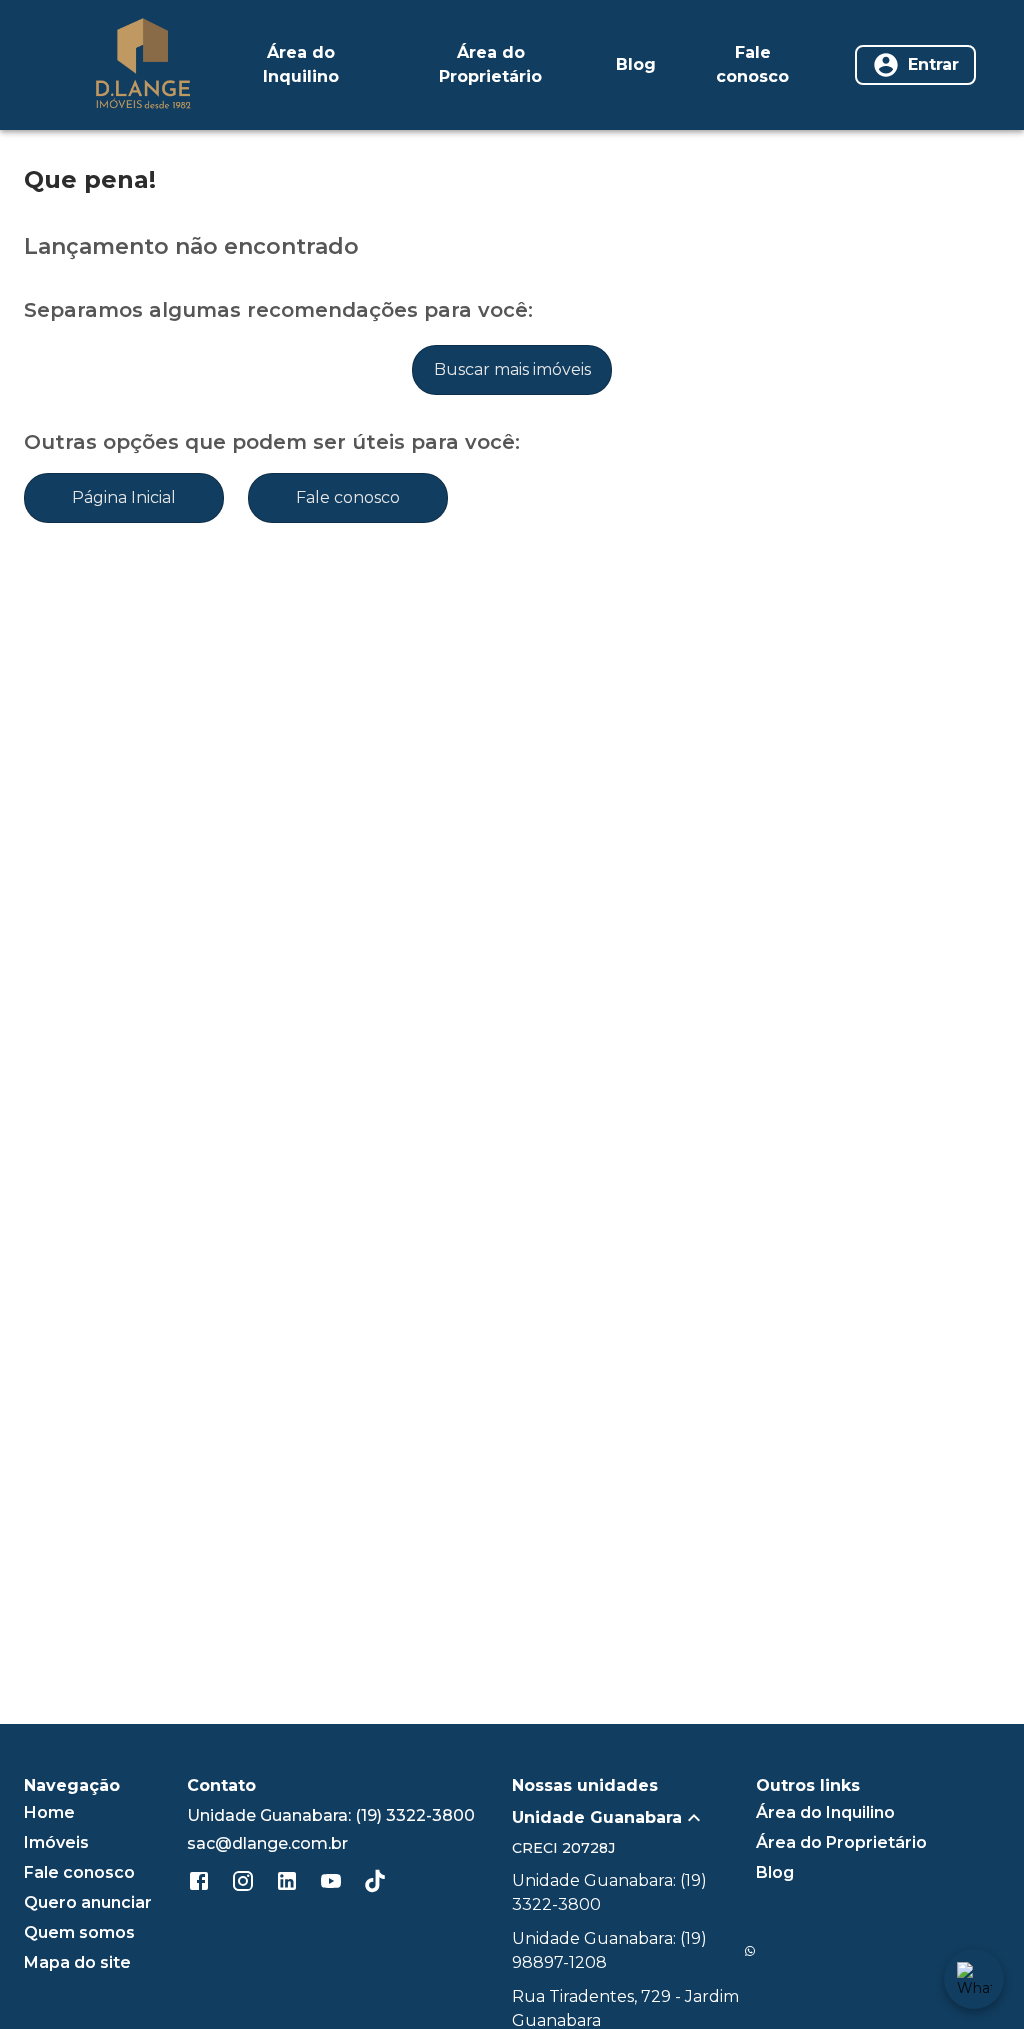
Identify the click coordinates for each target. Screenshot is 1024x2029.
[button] (634, 1818)
